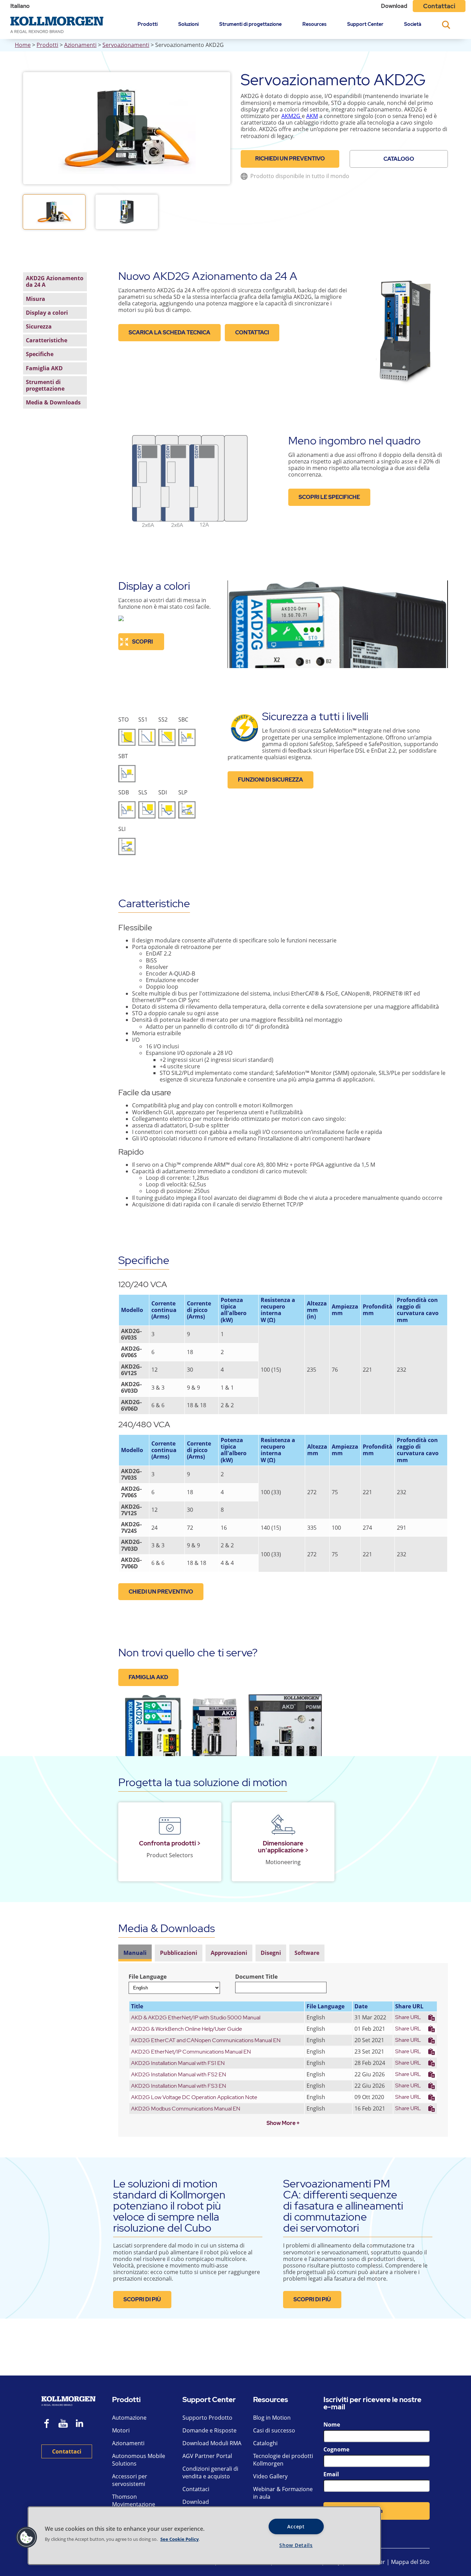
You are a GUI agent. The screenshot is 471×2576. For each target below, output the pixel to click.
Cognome (336, 2449)
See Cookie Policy (179, 2539)
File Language (148, 1977)
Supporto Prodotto (207, 2418)
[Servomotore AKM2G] (301, 116)
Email (331, 2474)
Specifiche (40, 354)
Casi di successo (274, 2430)
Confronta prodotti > (170, 1843)
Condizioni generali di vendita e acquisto (210, 2472)
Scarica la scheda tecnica (169, 332)
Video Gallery (270, 2476)
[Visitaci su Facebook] (47, 2424)
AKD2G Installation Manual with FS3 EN (179, 2086)
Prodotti (148, 24)
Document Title (256, 1977)
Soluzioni (188, 24)
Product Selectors (170, 1855)
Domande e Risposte (209, 2430)
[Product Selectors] (170, 1826)
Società (413, 24)
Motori (121, 2430)
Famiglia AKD (44, 368)
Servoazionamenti (126, 45)
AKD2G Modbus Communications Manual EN (186, 2109)
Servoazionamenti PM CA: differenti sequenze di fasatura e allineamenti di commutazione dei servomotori (343, 2206)
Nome (332, 2425)
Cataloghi (265, 2443)
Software (307, 1953)
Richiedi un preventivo (290, 159)
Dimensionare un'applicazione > (283, 1847)
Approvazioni (229, 1953)
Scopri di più (142, 2299)
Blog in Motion (272, 2418)
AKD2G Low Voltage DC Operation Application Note (194, 2097)
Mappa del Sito (410, 2562)
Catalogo (399, 159)
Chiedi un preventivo (161, 1592)
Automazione (129, 2418)
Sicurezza (39, 326)
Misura (36, 298)
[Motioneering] (283, 1826)
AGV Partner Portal (207, 2456)
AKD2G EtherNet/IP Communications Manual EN (191, 2052)
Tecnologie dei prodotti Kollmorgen (283, 2460)
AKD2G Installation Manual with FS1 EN (178, 2063)
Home (23, 45)
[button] (27, 2537)
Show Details (296, 2545)
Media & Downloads (53, 402)
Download (394, 6)
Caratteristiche (47, 340)
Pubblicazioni (179, 1953)
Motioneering (283, 1862)
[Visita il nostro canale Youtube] (63, 2424)
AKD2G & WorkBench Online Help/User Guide (187, 2029)
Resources (314, 24)
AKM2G (291, 116)
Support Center (365, 24)
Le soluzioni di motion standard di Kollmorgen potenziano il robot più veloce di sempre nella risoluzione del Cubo (169, 2206)
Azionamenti (80, 45)
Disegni (271, 1953)
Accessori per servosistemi (130, 2480)
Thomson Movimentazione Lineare (134, 2504)
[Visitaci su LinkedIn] (82, 2424)
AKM (312, 116)
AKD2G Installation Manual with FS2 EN (179, 2074)
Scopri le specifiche (329, 497)
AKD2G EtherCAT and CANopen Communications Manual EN (206, 2040)
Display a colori (47, 312)
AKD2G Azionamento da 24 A (55, 281)
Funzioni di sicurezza (270, 780)
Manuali (135, 1953)
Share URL (408, 2017)
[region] (204, 2536)
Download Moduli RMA (212, 2443)
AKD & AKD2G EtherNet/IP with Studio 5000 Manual (196, 2017)
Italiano (20, 6)
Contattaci (439, 6)
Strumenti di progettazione (250, 24)
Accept (296, 2526)
